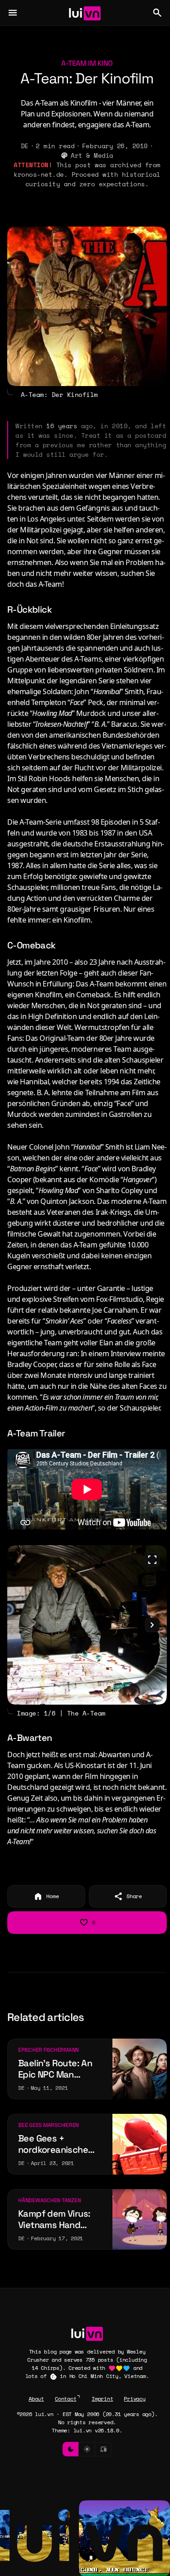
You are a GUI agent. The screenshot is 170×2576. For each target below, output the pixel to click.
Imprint (102, 2399)
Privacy (134, 2399)
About (36, 2399)
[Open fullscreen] (152, 1560)
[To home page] (85, 13)
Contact (66, 2399)
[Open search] (157, 13)
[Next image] (152, 1625)
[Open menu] (13, 13)
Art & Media (92, 155)
